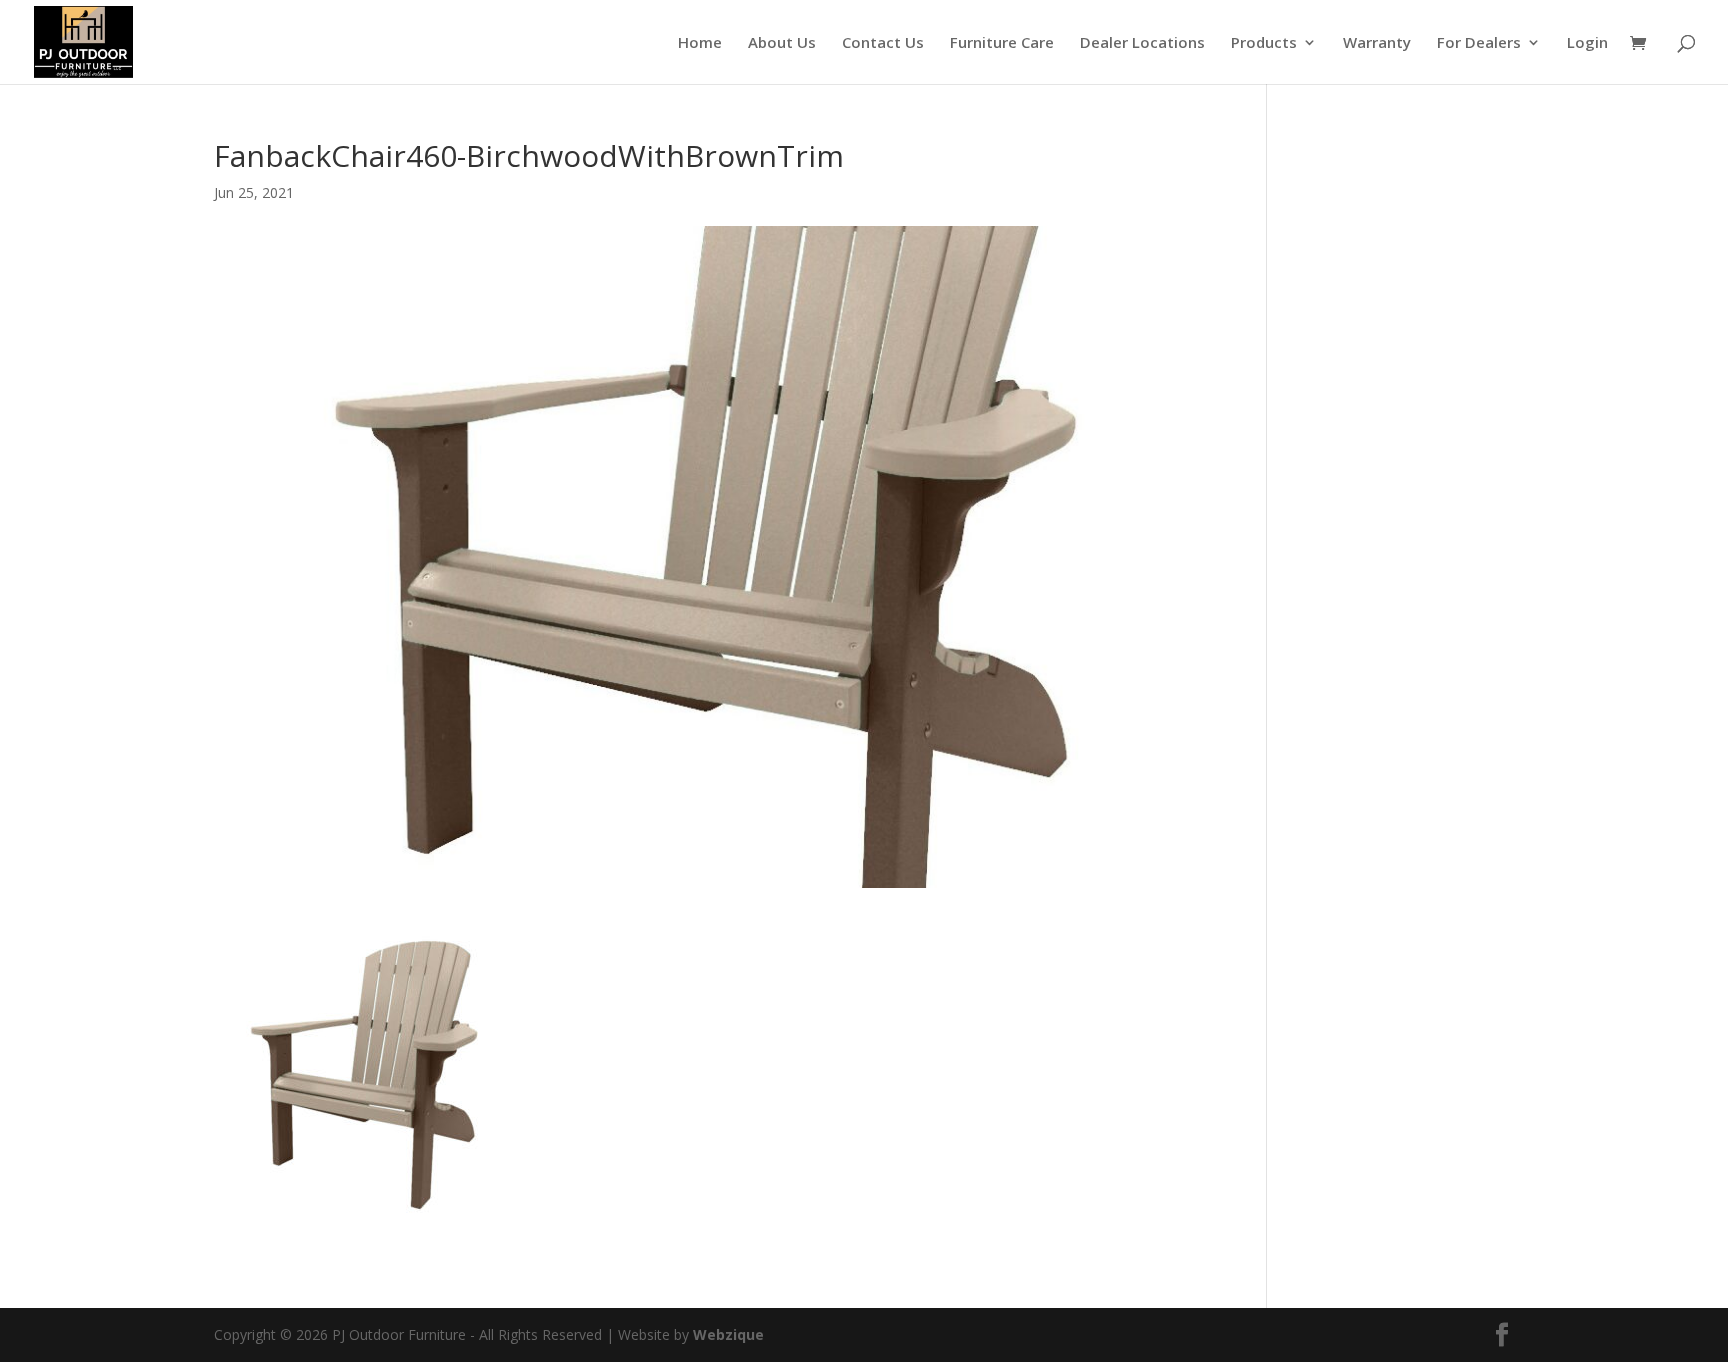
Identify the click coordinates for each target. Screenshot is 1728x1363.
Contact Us (883, 43)
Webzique (728, 1334)
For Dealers (1479, 43)
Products (1264, 43)
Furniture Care (1002, 43)
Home (700, 43)
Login (1587, 43)
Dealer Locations (1142, 43)
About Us (782, 43)
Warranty (1377, 43)
